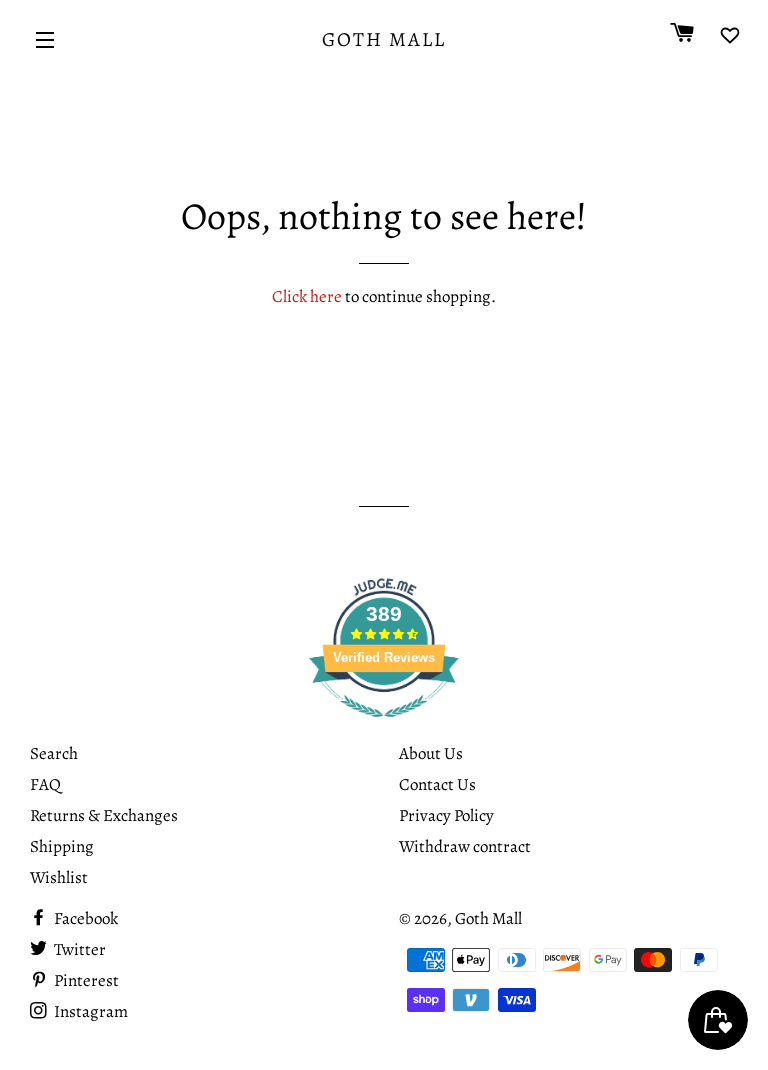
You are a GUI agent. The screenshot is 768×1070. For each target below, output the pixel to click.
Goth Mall (384, 39)
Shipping (62, 846)
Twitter (78, 949)
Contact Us (437, 784)
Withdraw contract (465, 846)
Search (54, 753)
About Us (431, 753)
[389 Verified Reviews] (384, 727)
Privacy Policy (446, 815)
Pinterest (85, 980)
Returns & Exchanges (104, 815)
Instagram (89, 1011)
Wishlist (59, 877)
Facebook (84, 918)
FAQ (45, 784)
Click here (307, 296)
